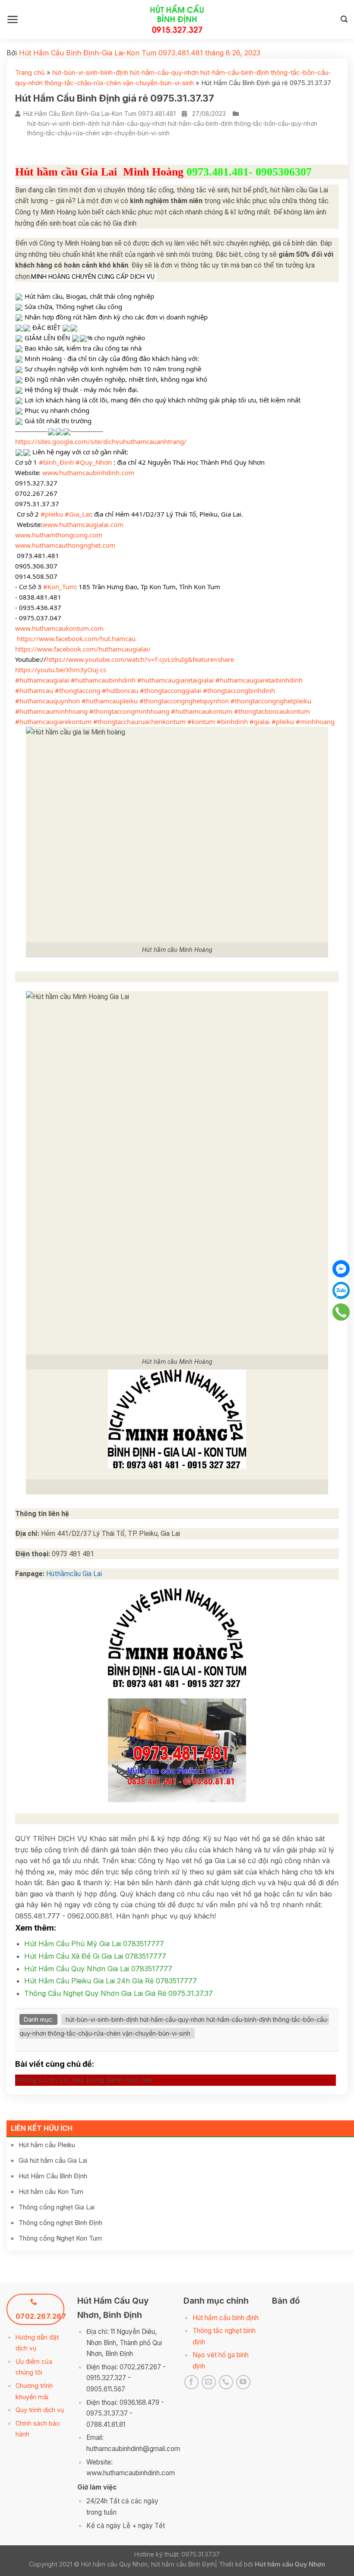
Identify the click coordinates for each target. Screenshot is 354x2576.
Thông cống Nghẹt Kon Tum (60, 2238)
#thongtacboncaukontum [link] (272, 711)
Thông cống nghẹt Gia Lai (57, 2207)
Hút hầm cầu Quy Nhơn (290, 2564)
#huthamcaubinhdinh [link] (103, 680)
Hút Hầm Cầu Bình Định (53, 2176)
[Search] (344, 19)
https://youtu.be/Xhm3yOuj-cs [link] (61, 670)
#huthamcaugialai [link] (42, 680)
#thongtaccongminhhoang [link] (129, 711)
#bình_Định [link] (56, 462)
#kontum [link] (201, 721)
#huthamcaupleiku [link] (110, 701)
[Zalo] (341, 1290)
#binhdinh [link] (232, 721)
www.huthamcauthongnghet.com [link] (65, 545)
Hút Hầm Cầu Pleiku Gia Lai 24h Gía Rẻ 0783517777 (111, 1981)
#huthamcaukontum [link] (202, 711)
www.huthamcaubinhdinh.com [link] (88, 472)
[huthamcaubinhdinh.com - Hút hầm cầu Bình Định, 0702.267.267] (177, 19)
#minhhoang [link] (315, 721)
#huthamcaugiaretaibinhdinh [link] (259, 680)
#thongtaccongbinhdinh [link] (239, 690)
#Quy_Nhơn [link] (94, 462)
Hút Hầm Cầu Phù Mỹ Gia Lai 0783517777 (94, 1944)
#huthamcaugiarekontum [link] (53, 721)
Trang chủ (30, 72)
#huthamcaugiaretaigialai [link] (175, 680)
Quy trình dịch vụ (40, 2410)
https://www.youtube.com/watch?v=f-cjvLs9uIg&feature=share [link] (140, 659)
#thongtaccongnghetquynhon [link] (184, 701)
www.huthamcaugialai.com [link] (83, 524)
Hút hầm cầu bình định (226, 2318)
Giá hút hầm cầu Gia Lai (53, 2160)
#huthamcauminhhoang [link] (51, 711)
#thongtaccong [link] (77, 690)
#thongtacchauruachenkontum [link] (139, 721)
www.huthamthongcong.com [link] (59, 535)
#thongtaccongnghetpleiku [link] (271, 701)
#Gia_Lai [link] (78, 514)
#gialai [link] (260, 721)
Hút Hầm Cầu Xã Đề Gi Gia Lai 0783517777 (95, 1956)
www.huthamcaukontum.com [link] (59, 628)
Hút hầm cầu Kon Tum (51, 2191)
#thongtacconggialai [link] (171, 690)
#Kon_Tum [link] (59, 587)
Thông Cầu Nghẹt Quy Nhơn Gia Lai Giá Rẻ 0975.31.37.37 (119, 1993)
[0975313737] (341, 1312)
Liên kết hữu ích (42, 2128)
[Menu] (13, 19)
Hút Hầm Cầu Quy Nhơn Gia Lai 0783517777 (98, 1969)
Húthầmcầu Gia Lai (74, 1574)
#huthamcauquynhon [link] (47, 701)
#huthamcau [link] (34, 690)
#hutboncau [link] (120, 690)
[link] (76, 638)
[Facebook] (341, 1269)
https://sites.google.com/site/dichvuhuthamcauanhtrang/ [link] (101, 441)
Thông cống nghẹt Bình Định (60, 2223)
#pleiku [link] (52, 514)
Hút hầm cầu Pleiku (47, 2145)
